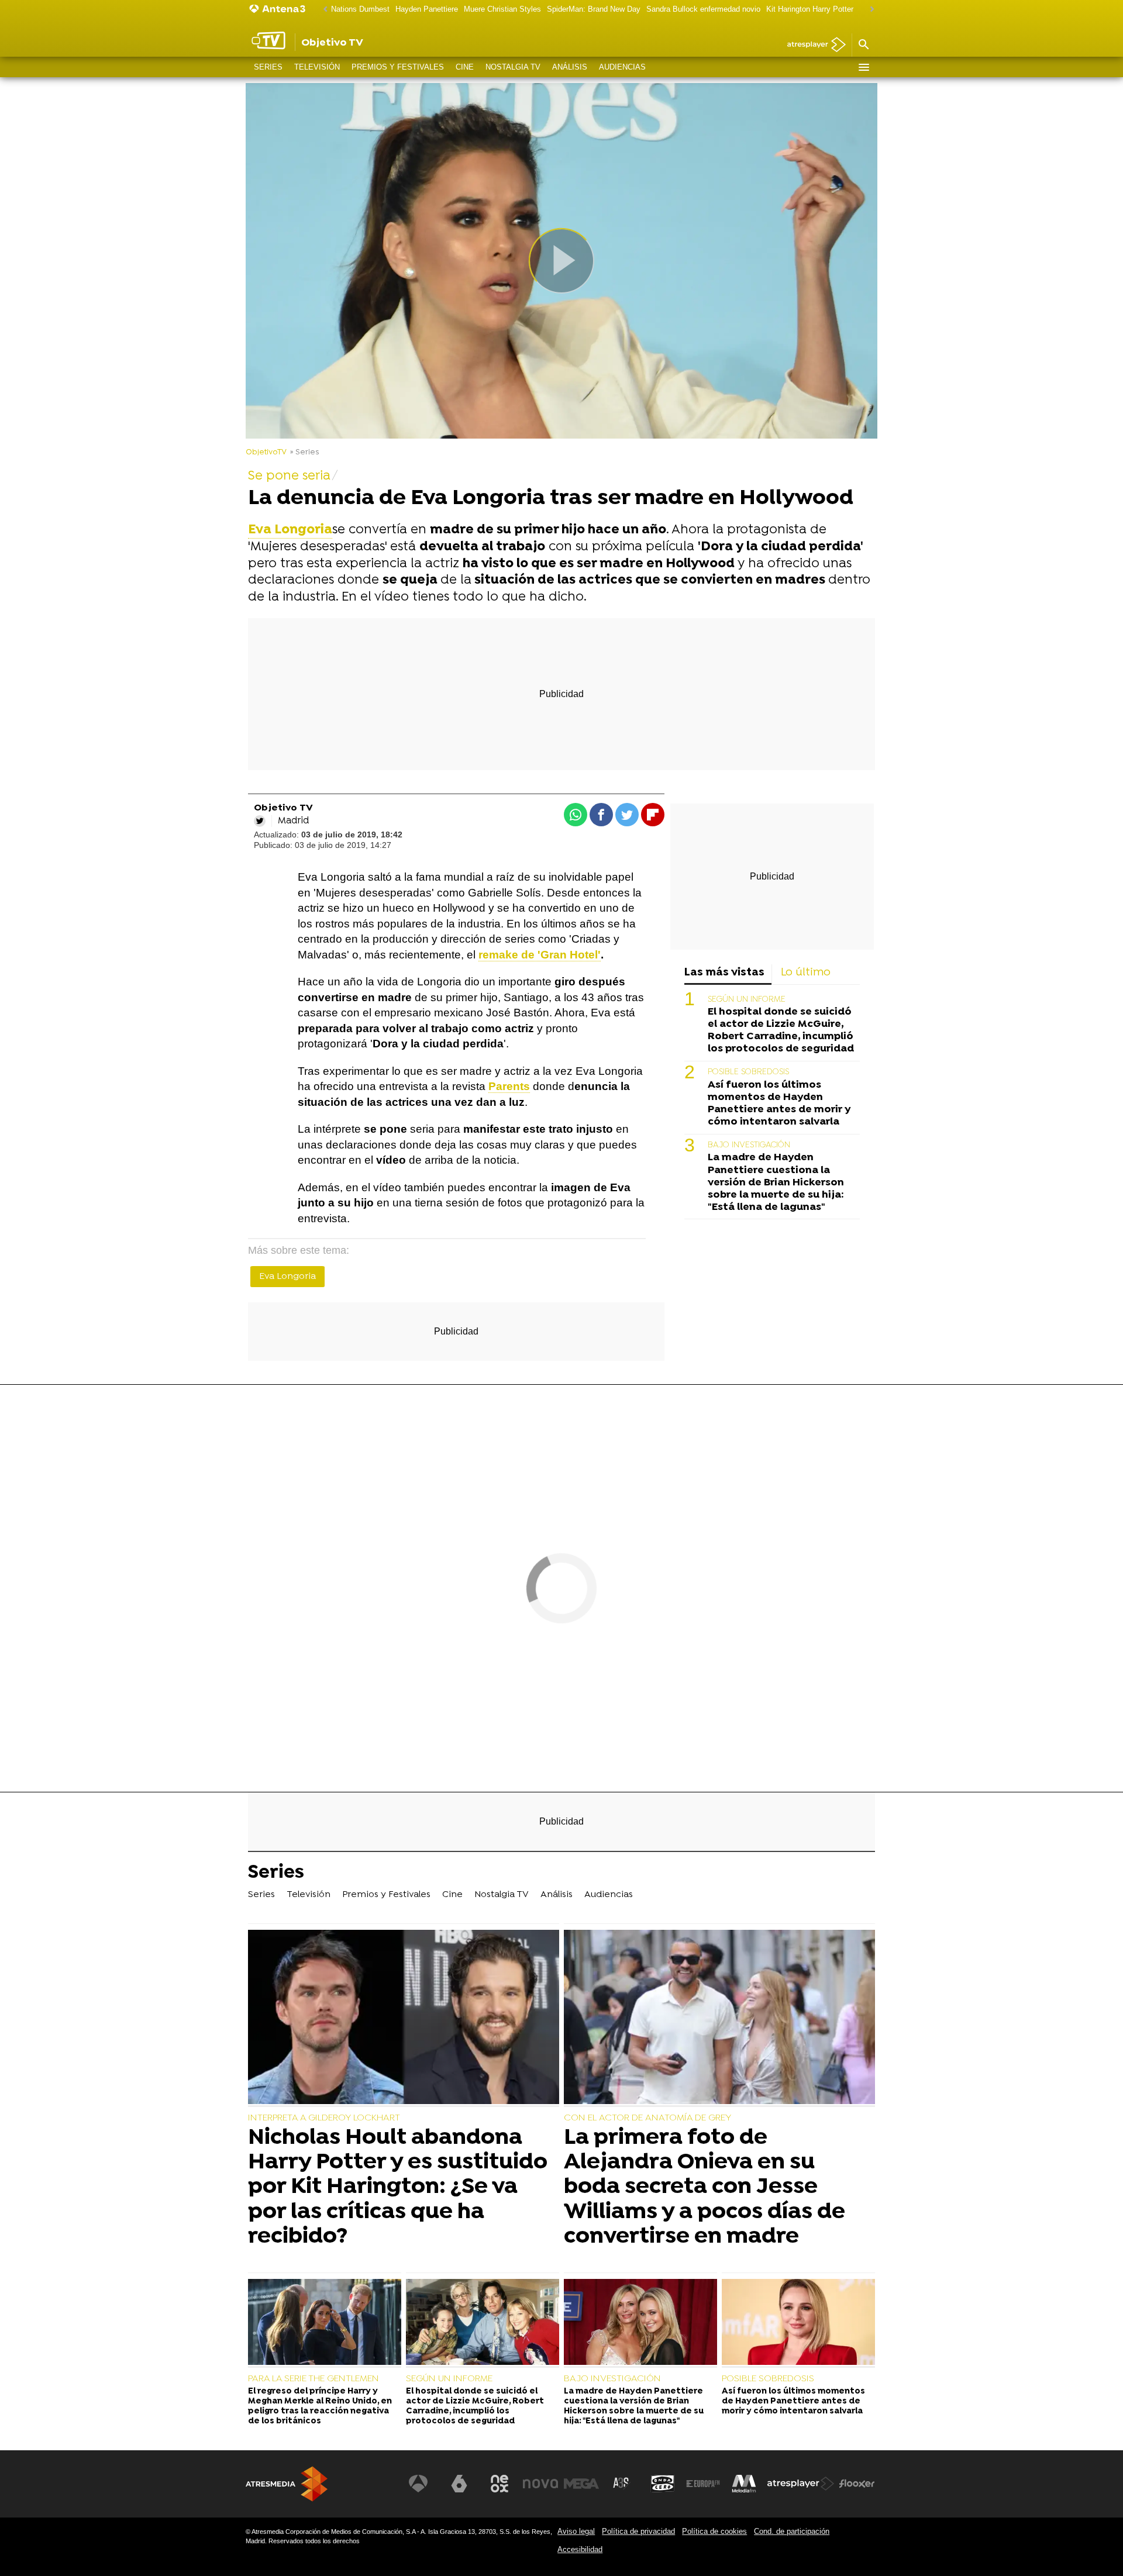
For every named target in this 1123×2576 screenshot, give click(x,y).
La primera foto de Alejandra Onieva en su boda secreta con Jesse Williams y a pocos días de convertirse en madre (705, 2187)
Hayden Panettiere (427, 9)
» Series (304, 452)
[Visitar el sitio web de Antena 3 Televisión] (418, 2484)
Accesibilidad (580, 2549)
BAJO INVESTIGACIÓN (749, 1145)
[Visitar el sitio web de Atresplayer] (801, 2484)
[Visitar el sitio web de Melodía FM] (744, 2484)
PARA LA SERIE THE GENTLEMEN (314, 2379)
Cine (465, 67)
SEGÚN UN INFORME (747, 1000)
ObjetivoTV (266, 452)
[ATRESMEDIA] (287, 2484)
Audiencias (622, 67)
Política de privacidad (638, 2531)
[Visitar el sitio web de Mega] (581, 2484)
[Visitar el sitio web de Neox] (500, 2484)
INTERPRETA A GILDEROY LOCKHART (324, 2118)
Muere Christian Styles (502, 9)
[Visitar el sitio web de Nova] (540, 2484)
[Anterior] (322, 10)
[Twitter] (260, 821)
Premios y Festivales (398, 67)
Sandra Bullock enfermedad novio (703, 9)
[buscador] (863, 45)
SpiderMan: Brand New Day (594, 9)
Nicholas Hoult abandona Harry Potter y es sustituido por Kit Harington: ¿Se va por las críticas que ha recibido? (398, 2187)
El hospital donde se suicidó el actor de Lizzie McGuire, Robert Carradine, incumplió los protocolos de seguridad (781, 1030)
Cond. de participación (792, 2531)
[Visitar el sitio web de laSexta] (459, 2484)
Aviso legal (576, 2531)
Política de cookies (714, 2531)
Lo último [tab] (806, 973)
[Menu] (863, 67)
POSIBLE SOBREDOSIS (748, 1072)
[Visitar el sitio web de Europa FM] (703, 2484)
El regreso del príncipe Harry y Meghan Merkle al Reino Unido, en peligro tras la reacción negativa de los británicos (320, 2407)
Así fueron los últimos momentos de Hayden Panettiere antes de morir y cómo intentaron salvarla (779, 1103)
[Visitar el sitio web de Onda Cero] (663, 2484)
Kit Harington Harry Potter (810, 9)
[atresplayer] (812, 45)
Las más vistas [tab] (724, 973)
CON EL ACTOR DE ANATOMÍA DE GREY (647, 2118)
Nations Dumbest (360, 9)
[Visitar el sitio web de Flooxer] (857, 2484)
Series (268, 67)
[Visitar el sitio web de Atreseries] (622, 2484)
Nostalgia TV (513, 67)
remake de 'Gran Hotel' (540, 955)
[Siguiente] (869, 10)
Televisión (317, 67)
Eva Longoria (287, 1277)
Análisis (570, 67)
